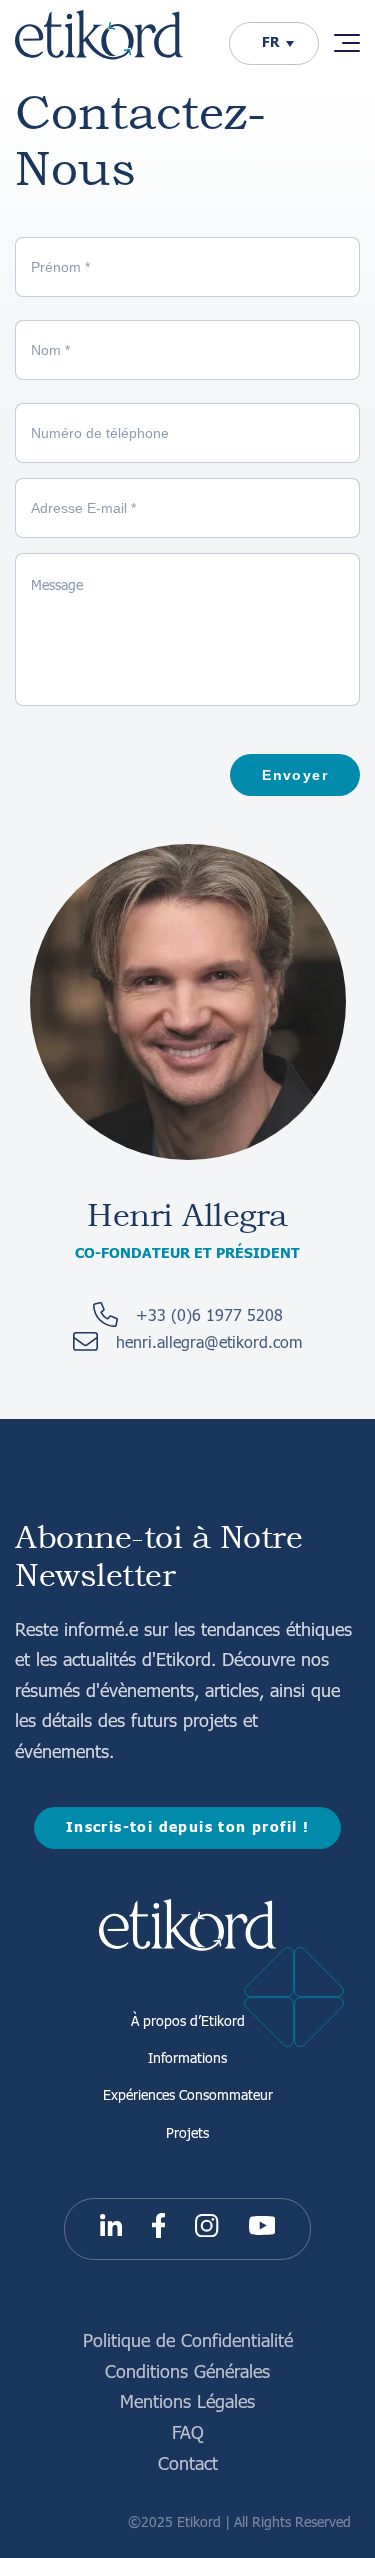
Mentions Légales (187, 2400)
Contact (188, 2462)
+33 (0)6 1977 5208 (209, 1314)
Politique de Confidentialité (188, 2339)
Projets (187, 2132)
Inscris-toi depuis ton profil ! (187, 1827)
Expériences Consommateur (188, 2094)
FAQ (188, 2431)
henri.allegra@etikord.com (209, 1341)
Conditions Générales (187, 2370)
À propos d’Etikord (188, 2020)
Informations (187, 2057)
